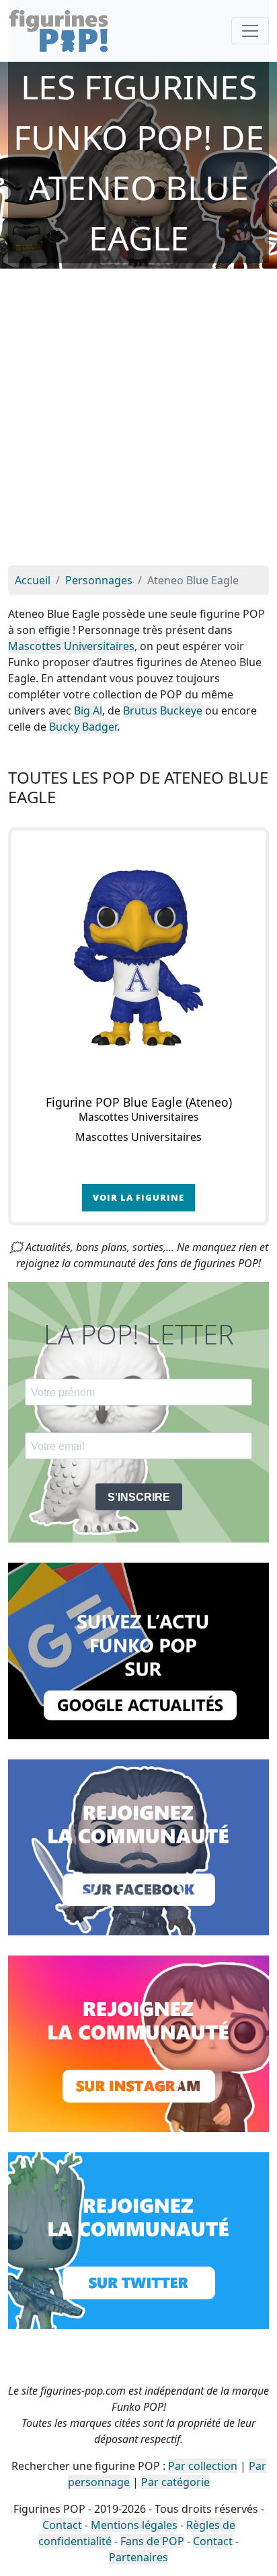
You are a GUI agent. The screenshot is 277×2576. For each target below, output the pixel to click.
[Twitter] (138, 2240)
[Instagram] (138, 2043)
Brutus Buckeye (163, 710)
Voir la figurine (138, 1197)
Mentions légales (134, 2525)
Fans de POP (152, 2541)
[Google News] (138, 1650)
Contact (62, 2525)
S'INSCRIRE (139, 1497)
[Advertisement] (138, 420)
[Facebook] (138, 1846)
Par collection (203, 2466)
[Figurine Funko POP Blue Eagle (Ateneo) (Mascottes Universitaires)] (138, 958)
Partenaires (138, 2557)
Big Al (88, 710)
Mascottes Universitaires (71, 646)
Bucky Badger (83, 727)
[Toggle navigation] (250, 31)
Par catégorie (175, 2482)
